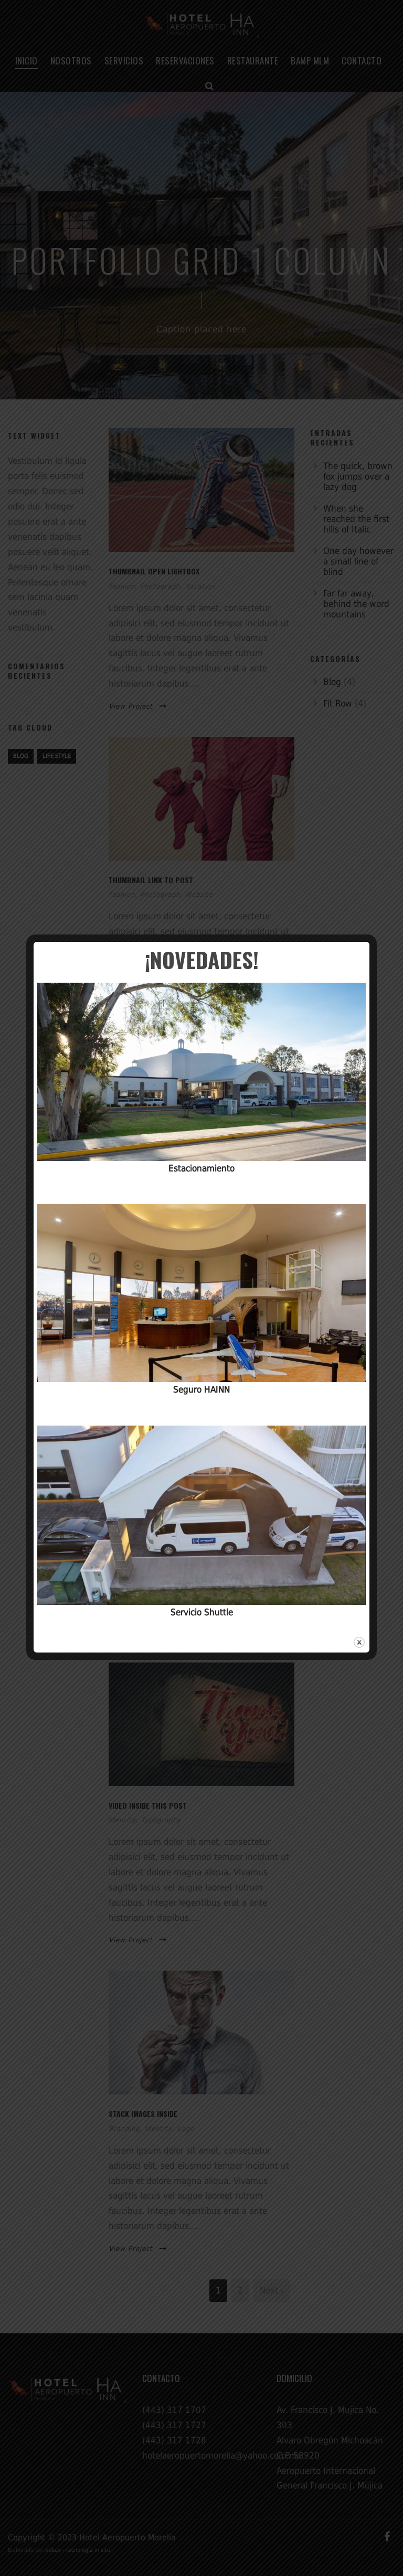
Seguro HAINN (201, 1389)
